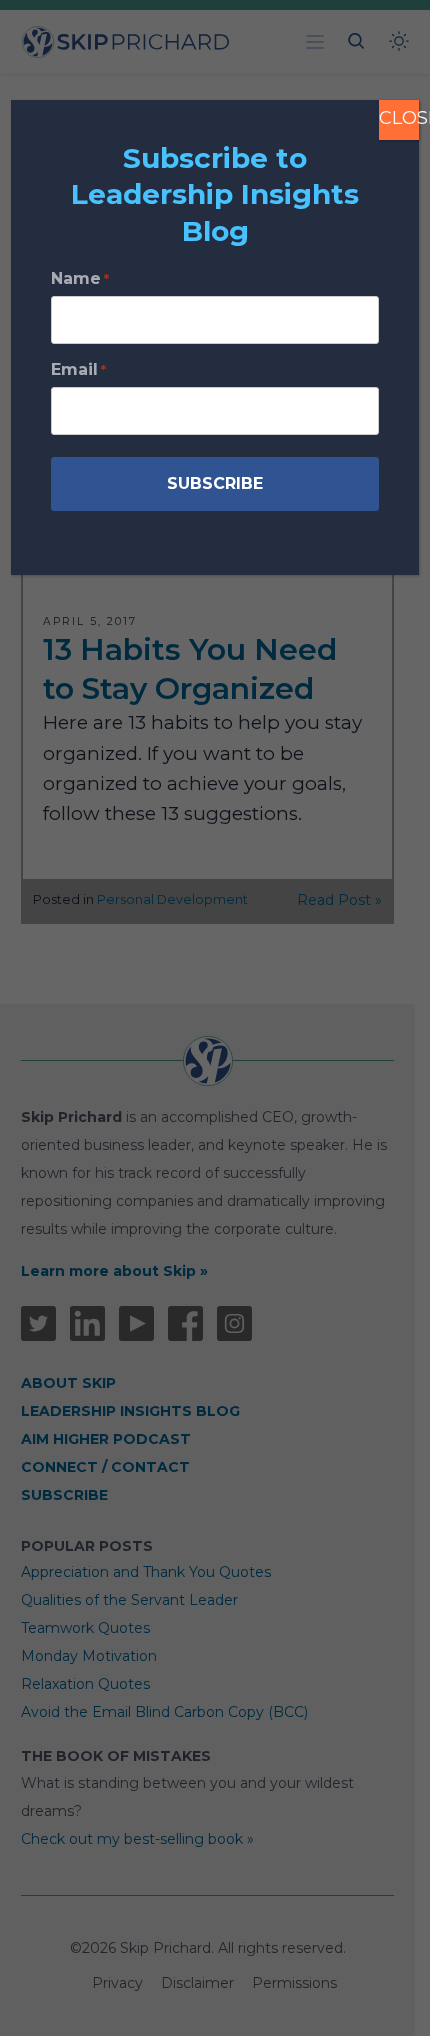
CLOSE (399, 118)
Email (78, 369)
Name (80, 278)
